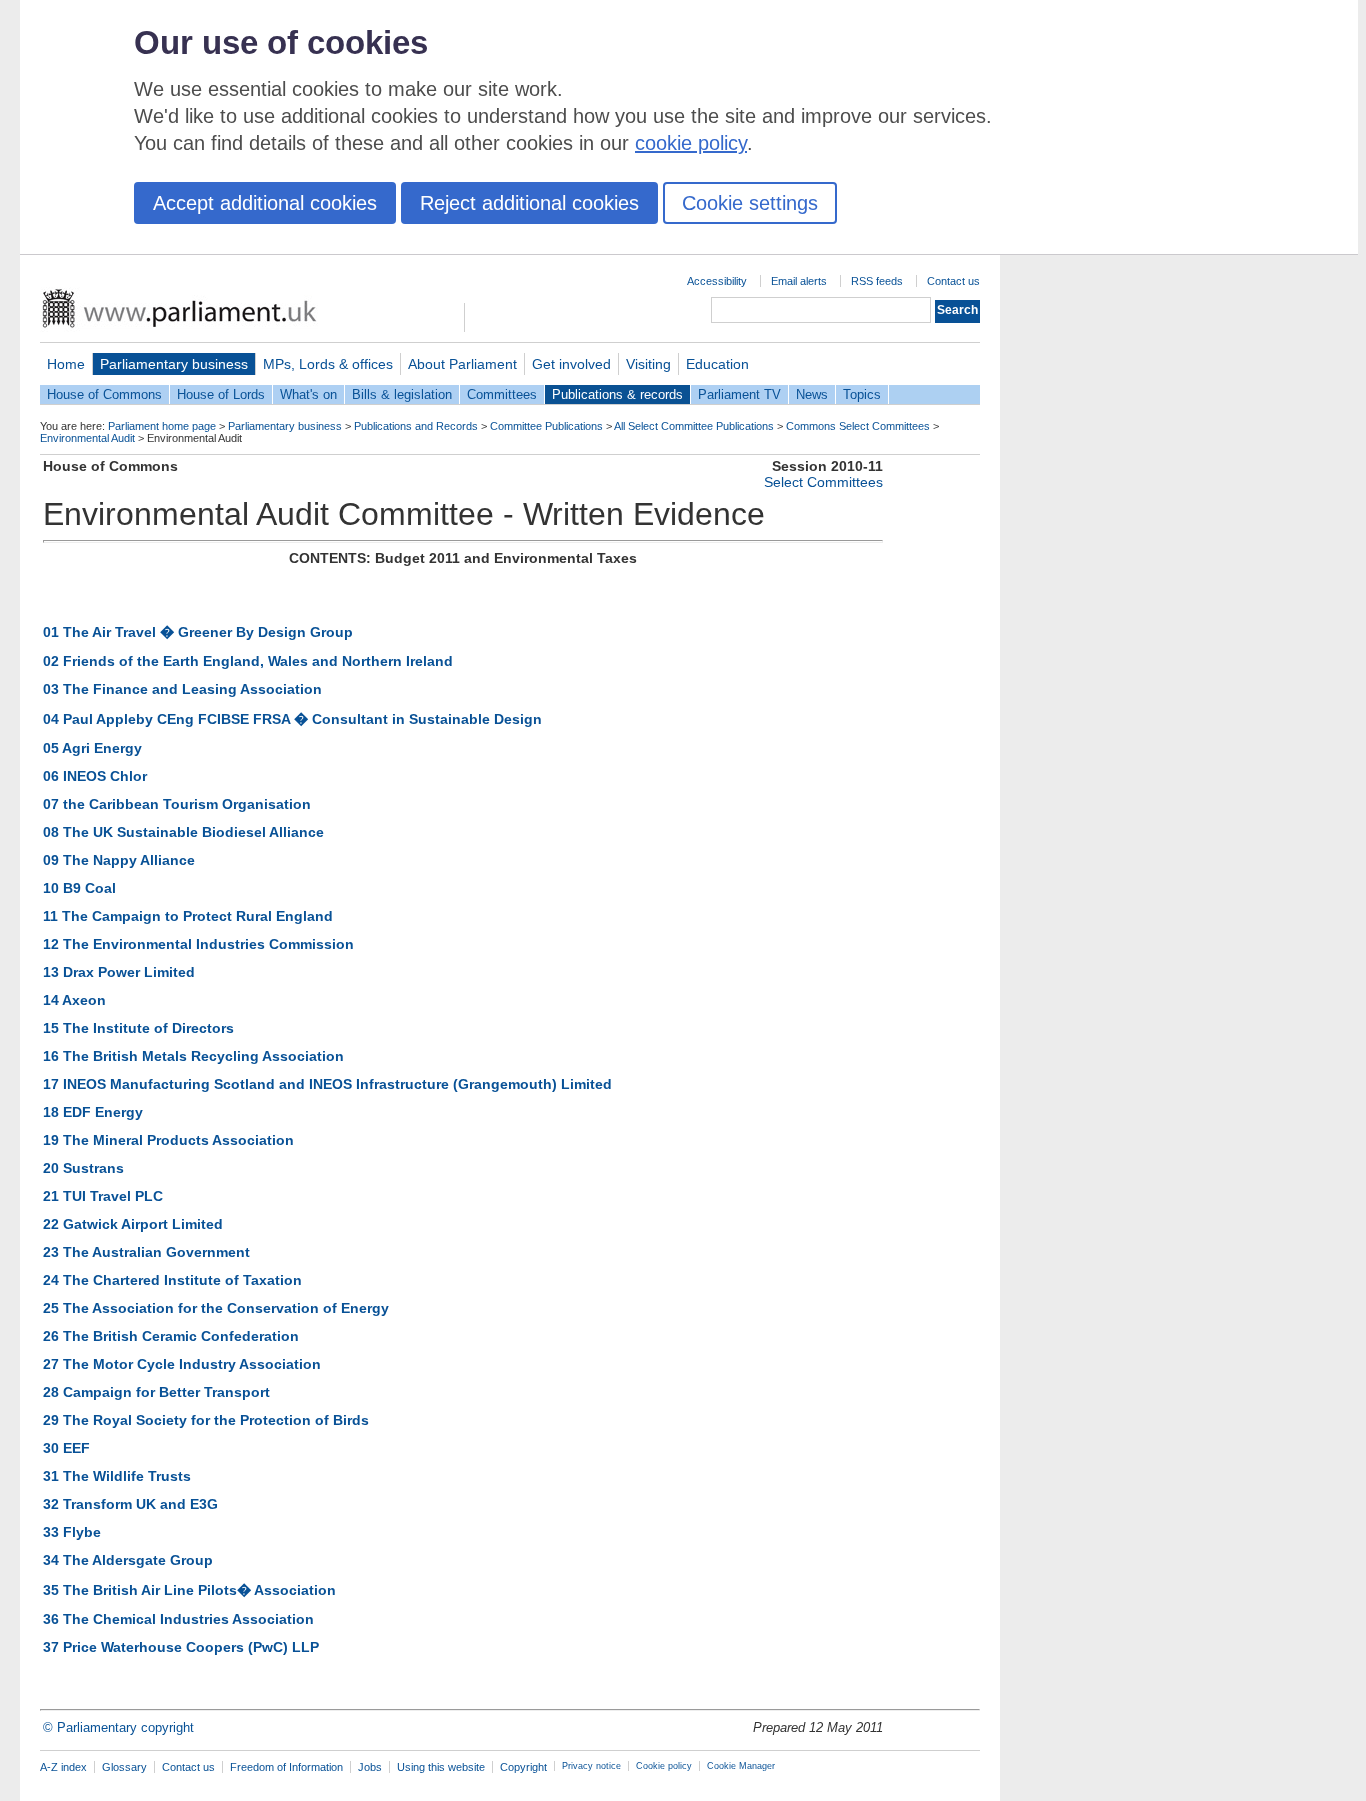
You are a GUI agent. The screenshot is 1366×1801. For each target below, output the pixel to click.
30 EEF (66, 1448)
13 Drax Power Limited (119, 972)
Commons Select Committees (858, 426)
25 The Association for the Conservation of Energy (216, 1308)
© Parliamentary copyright (118, 1727)
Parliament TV (739, 394)
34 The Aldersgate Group (128, 1560)
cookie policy (691, 143)
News (812, 394)
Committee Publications (546, 426)
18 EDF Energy (93, 1112)
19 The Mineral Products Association (168, 1140)
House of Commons (104, 394)
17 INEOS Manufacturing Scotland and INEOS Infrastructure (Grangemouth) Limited (327, 1084)
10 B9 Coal (79, 888)
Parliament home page (162, 426)
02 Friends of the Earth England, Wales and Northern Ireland (248, 661)
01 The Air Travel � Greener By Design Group (198, 632)
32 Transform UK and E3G (130, 1504)
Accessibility (717, 281)
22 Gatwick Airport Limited (133, 1224)
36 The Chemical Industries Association (178, 1619)
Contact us (953, 281)
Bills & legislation (402, 394)
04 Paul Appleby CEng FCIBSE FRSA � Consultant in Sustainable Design (292, 719)
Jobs (370, 1767)
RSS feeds (877, 281)
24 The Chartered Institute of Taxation (172, 1280)
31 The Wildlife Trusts (117, 1476)
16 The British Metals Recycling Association (193, 1056)
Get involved (571, 364)
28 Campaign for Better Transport (156, 1392)
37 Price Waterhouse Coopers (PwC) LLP (181, 1647)
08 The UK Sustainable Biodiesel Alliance (183, 832)
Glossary (124, 1767)
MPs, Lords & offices (328, 364)
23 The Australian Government (146, 1252)
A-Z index (63, 1767)
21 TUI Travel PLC (103, 1196)
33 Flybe (72, 1532)
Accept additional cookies (265, 203)
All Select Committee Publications (694, 426)
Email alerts (799, 281)
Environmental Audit (87, 438)
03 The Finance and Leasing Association (182, 689)
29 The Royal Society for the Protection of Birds (206, 1420)
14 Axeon (74, 1000)
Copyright (523, 1767)
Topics (862, 394)
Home (66, 364)
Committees (502, 394)
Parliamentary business (174, 364)
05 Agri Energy (92, 748)
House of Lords (221, 394)
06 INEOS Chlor (95, 776)
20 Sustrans (83, 1168)
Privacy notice (591, 1766)
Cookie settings (750, 203)
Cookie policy (664, 1766)
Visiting (648, 364)
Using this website (441, 1767)
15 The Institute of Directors (138, 1028)
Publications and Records (416, 426)
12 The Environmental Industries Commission (198, 944)
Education (717, 364)
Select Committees (823, 482)
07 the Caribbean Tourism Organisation (177, 804)
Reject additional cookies (529, 203)
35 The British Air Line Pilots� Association (189, 1590)
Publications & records (617, 394)
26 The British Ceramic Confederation (171, 1336)
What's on (308, 394)
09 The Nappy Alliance (119, 860)
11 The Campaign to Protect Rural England (188, 916)
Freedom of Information (286, 1767)
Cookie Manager (741, 1766)
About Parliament (462, 364)
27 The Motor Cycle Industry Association (182, 1364)
